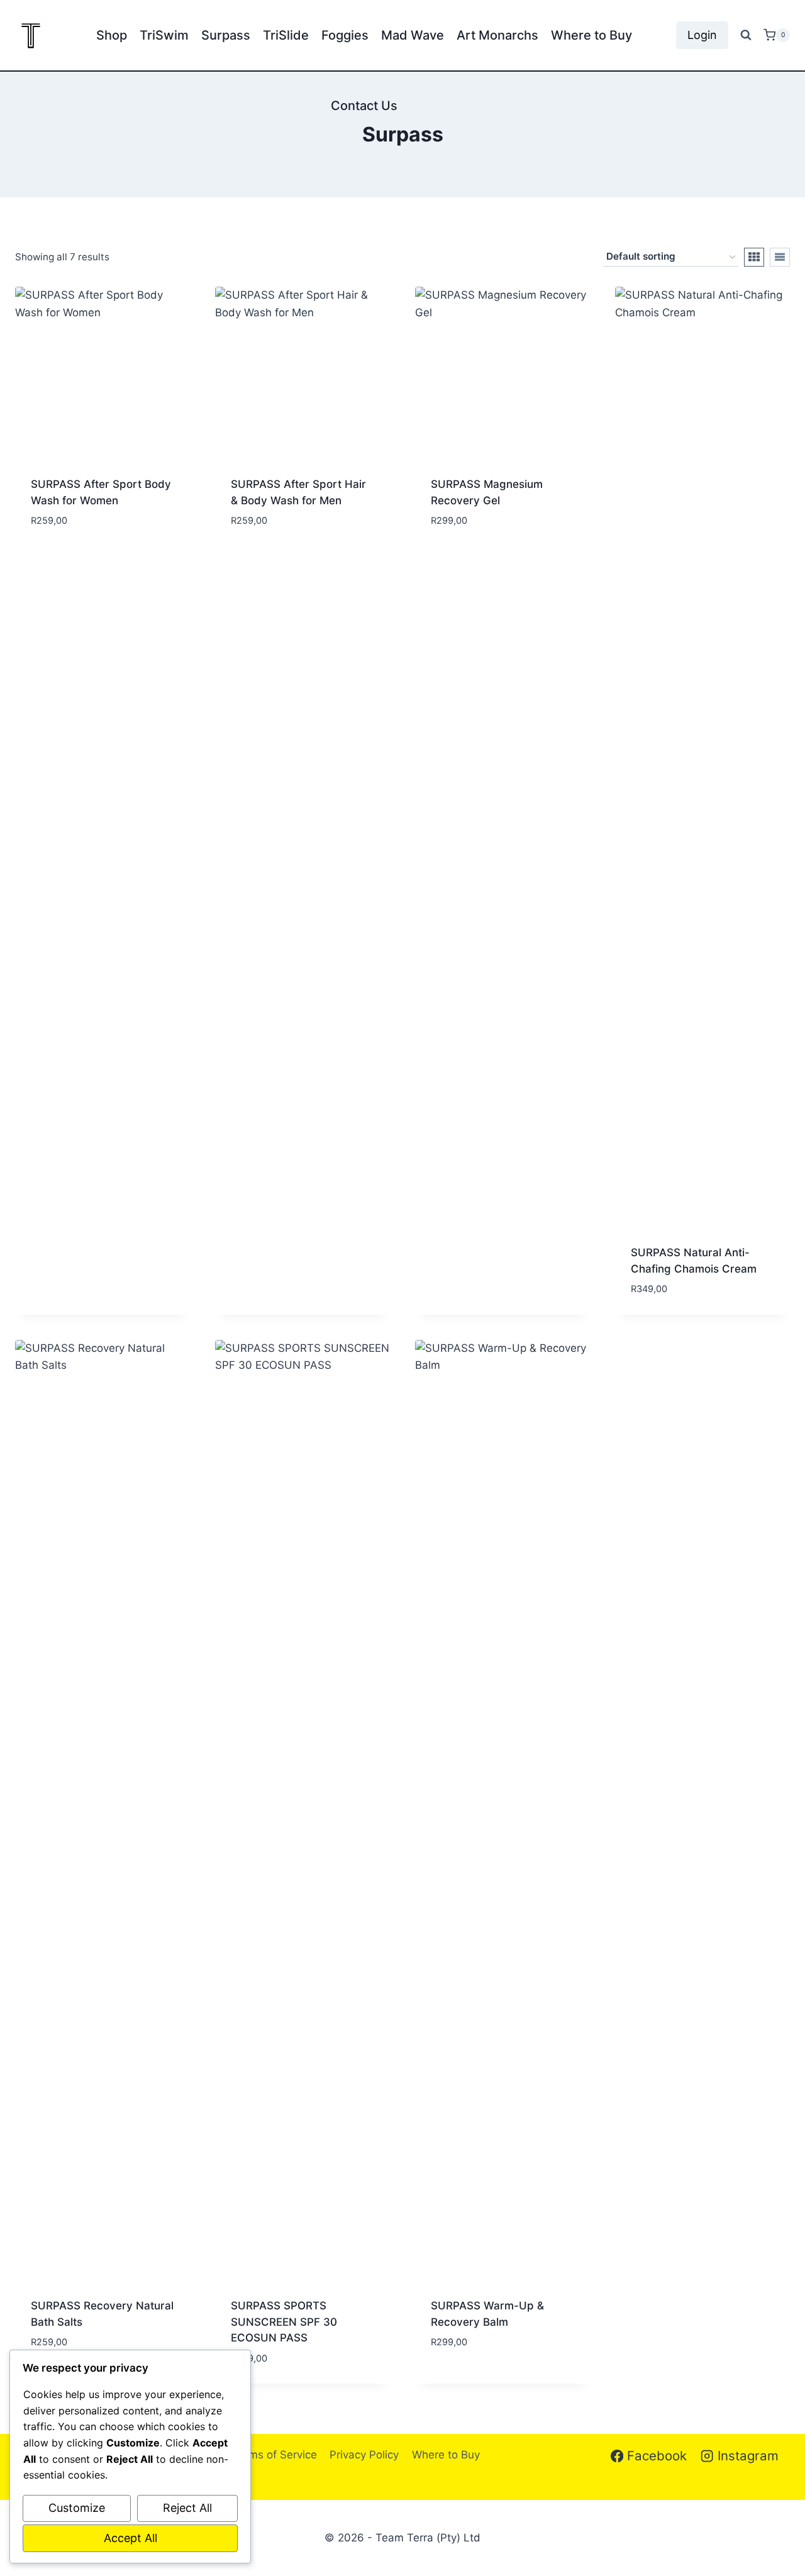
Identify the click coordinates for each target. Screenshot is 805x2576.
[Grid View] (754, 257)
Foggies (345, 35)
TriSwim (164, 35)
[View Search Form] (746, 35)
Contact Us (364, 106)
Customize (77, 2508)
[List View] (780, 257)
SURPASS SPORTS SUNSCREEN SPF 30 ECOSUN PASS (284, 2322)
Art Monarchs (497, 35)
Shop (112, 35)
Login (702, 35)
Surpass (226, 35)
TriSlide (286, 35)
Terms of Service (275, 2455)
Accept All (130, 2538)
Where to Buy (591, 35)
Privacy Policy (364, 2455)
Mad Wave (413, 35)
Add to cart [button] (63, 522)
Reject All (187, 2508)
